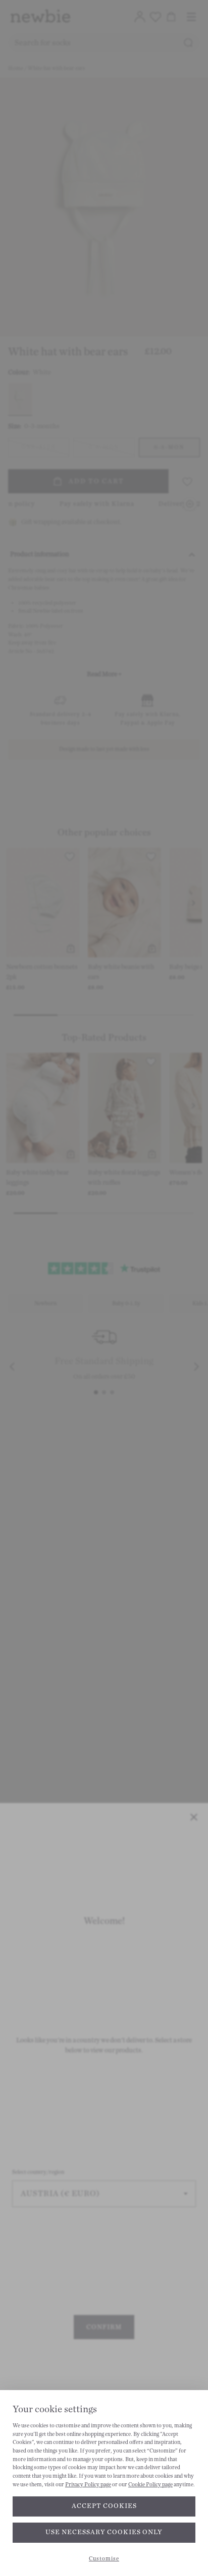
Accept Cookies (104, 2506)
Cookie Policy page (150, 2485)
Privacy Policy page (88, 2485)
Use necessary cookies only (104, 2532)
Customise (104, 2559)
